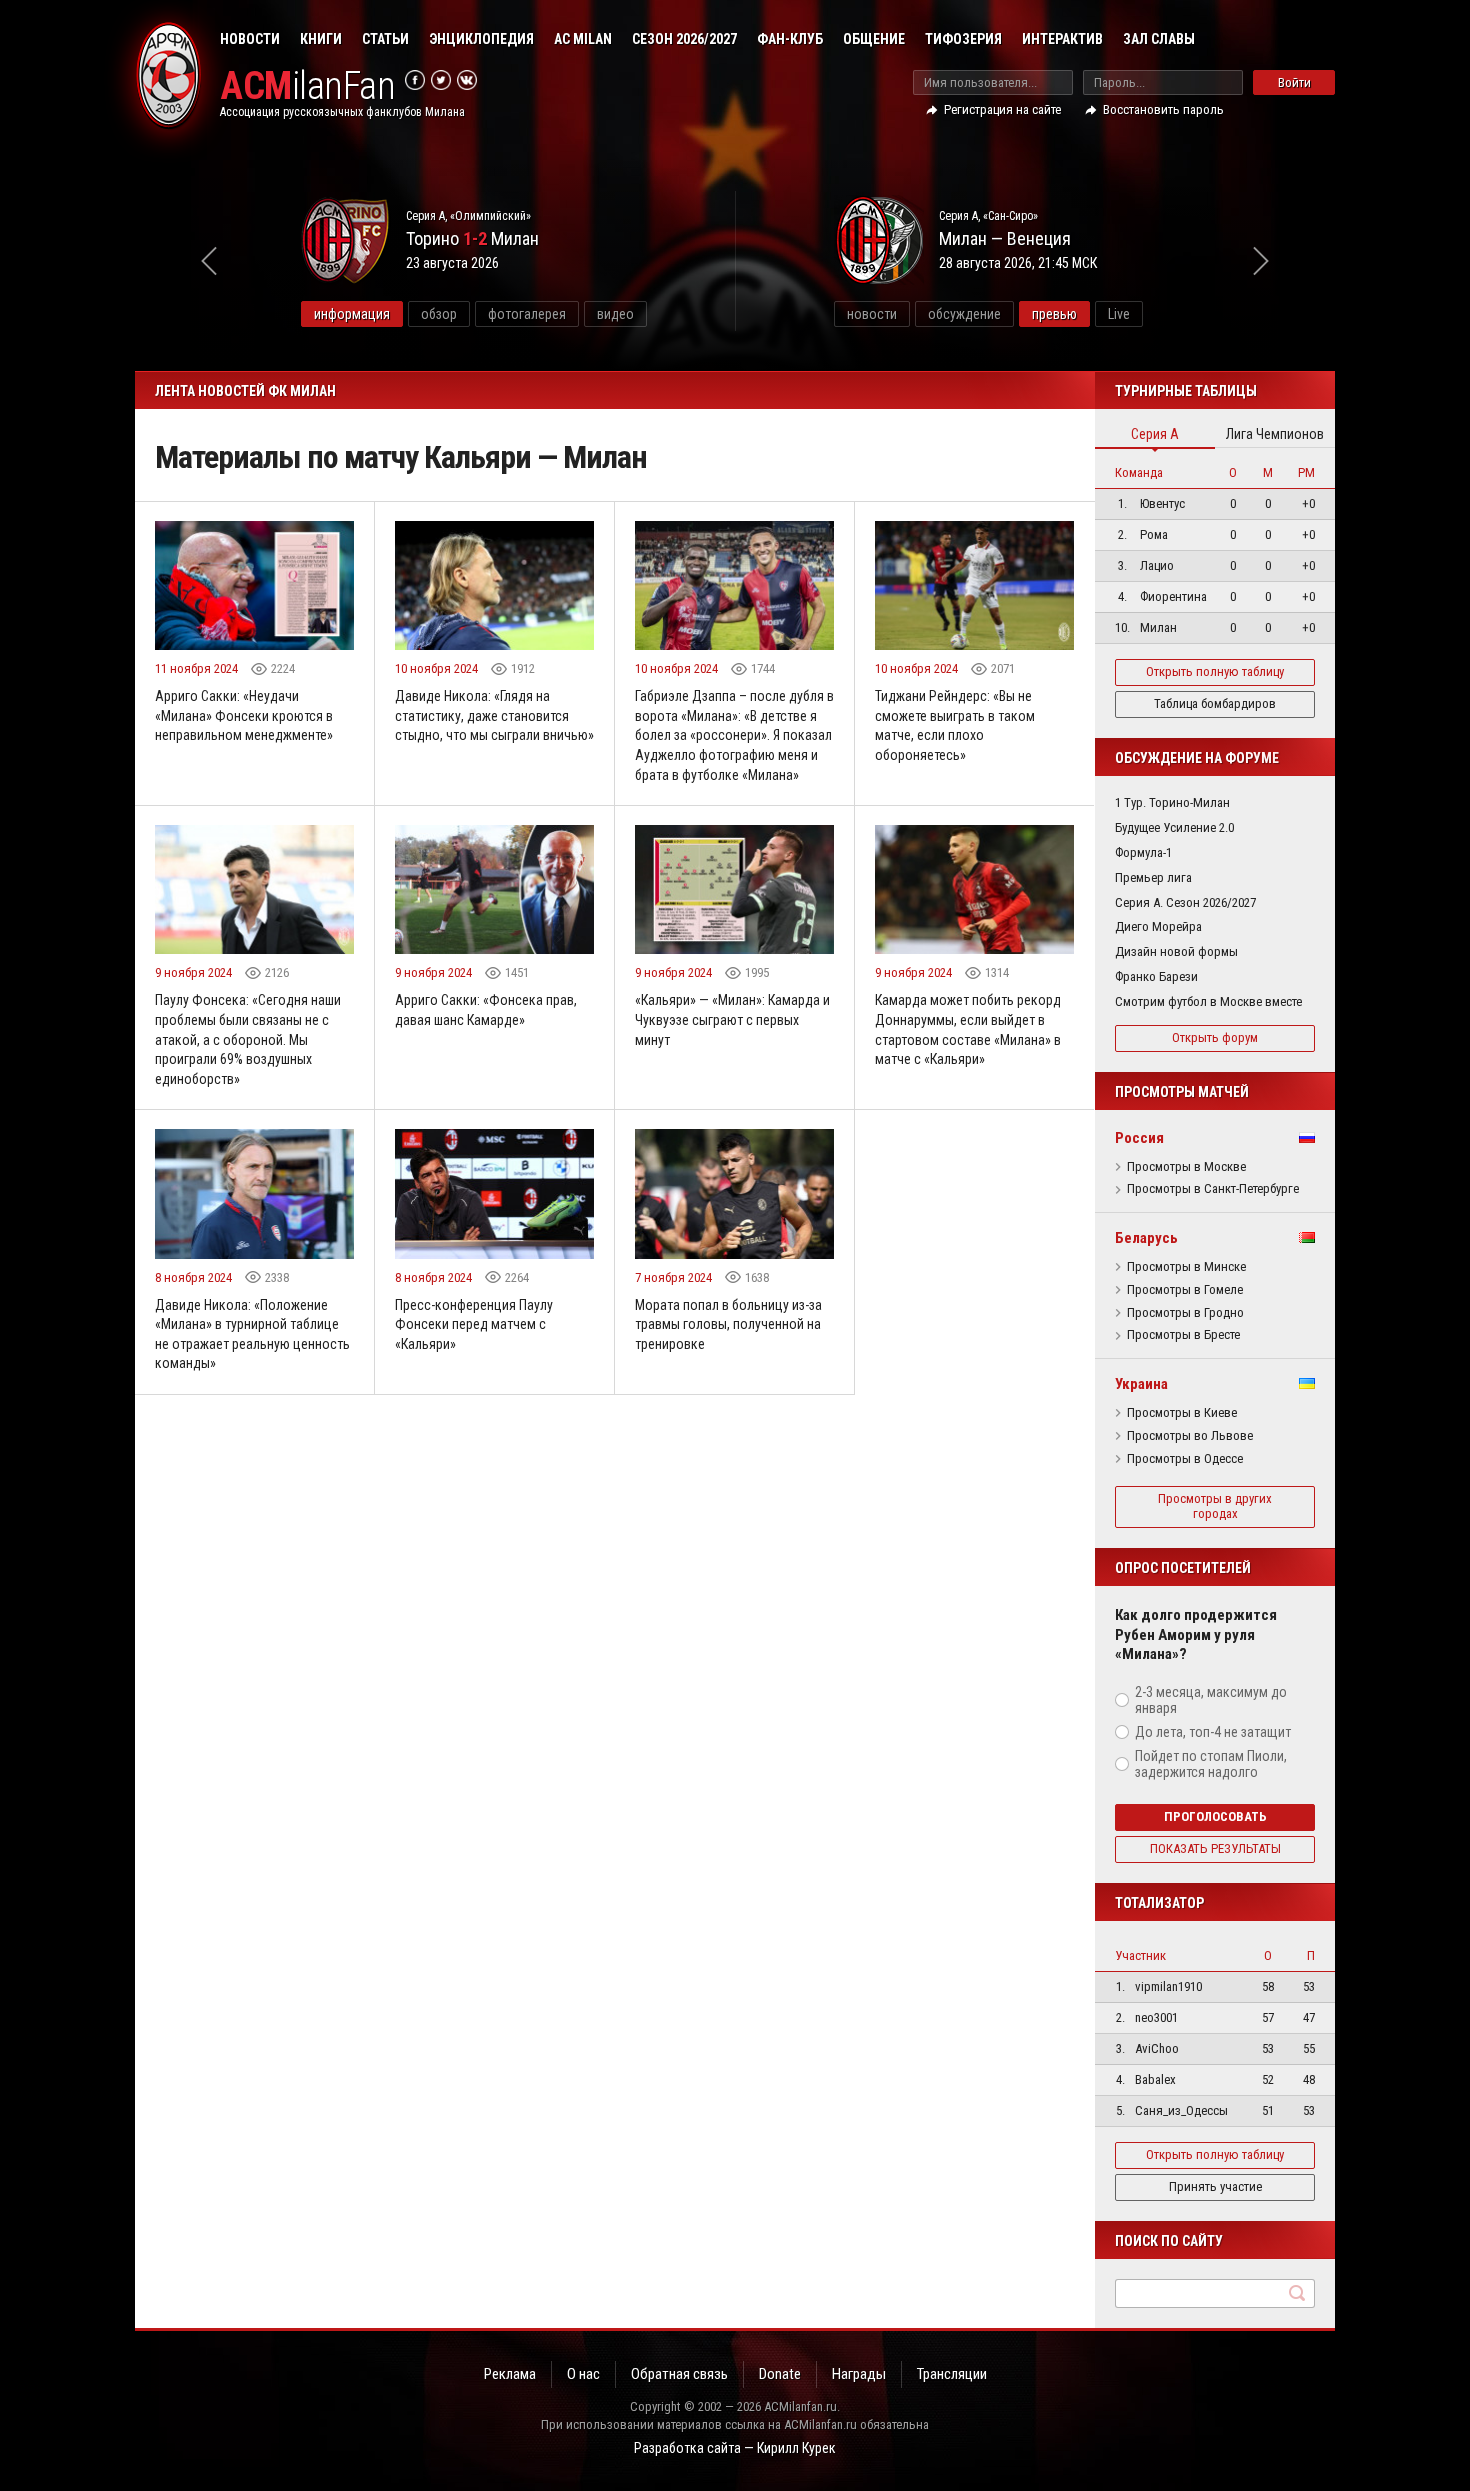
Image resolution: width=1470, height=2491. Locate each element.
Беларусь (1146, 1238)
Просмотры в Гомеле (1185, 1290)
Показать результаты (1215, 1848)
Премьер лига (1153, 877)
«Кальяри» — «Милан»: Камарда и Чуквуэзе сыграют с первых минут (732, 1019)
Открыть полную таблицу (1215, 671)
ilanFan (307, 86)
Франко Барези (1156, 976)
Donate (780, 2374)
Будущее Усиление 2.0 (1174, 827)
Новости (250, 39)
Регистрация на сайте (1002, 109)
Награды (859, 2374)
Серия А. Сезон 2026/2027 (1185, 902)
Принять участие (1215, 2186)
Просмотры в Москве (1186, 1167)
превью (1054, 314)
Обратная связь (679, 2374)
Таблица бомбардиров (1215, 703)
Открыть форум (1215, 1037)
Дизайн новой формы (1176, 951)
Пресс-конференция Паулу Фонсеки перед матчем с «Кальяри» (474, 1324)
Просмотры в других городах (1215, 1506)
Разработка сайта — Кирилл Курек (735, 2448)
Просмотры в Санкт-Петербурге (1213, 1189)
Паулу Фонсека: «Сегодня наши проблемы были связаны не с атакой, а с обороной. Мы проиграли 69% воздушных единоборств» (248, 1039)
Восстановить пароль (1163, 109)
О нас (583, 2374)
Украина (1141, 1384)
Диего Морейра (1158, 926)
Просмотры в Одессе (1185, 1459)
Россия (1139, 1138)
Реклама (510, 2374)
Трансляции (952, 2374)
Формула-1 (1143, 852)
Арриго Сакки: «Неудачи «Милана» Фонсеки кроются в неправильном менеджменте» (244, 715)
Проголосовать (1215, 1816)
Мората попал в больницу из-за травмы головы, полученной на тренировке (728, 1324)
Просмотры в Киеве (1182, 1413)
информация (352, 314)
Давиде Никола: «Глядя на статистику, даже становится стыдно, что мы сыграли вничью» (494, 715)
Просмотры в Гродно (1185, 1313)
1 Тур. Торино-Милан (1172, 802)
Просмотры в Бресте (1183, 1335)
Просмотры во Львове (1190, 1436)
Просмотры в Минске (1186, 1267)
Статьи (385, 39)
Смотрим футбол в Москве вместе (1208, 1001)
